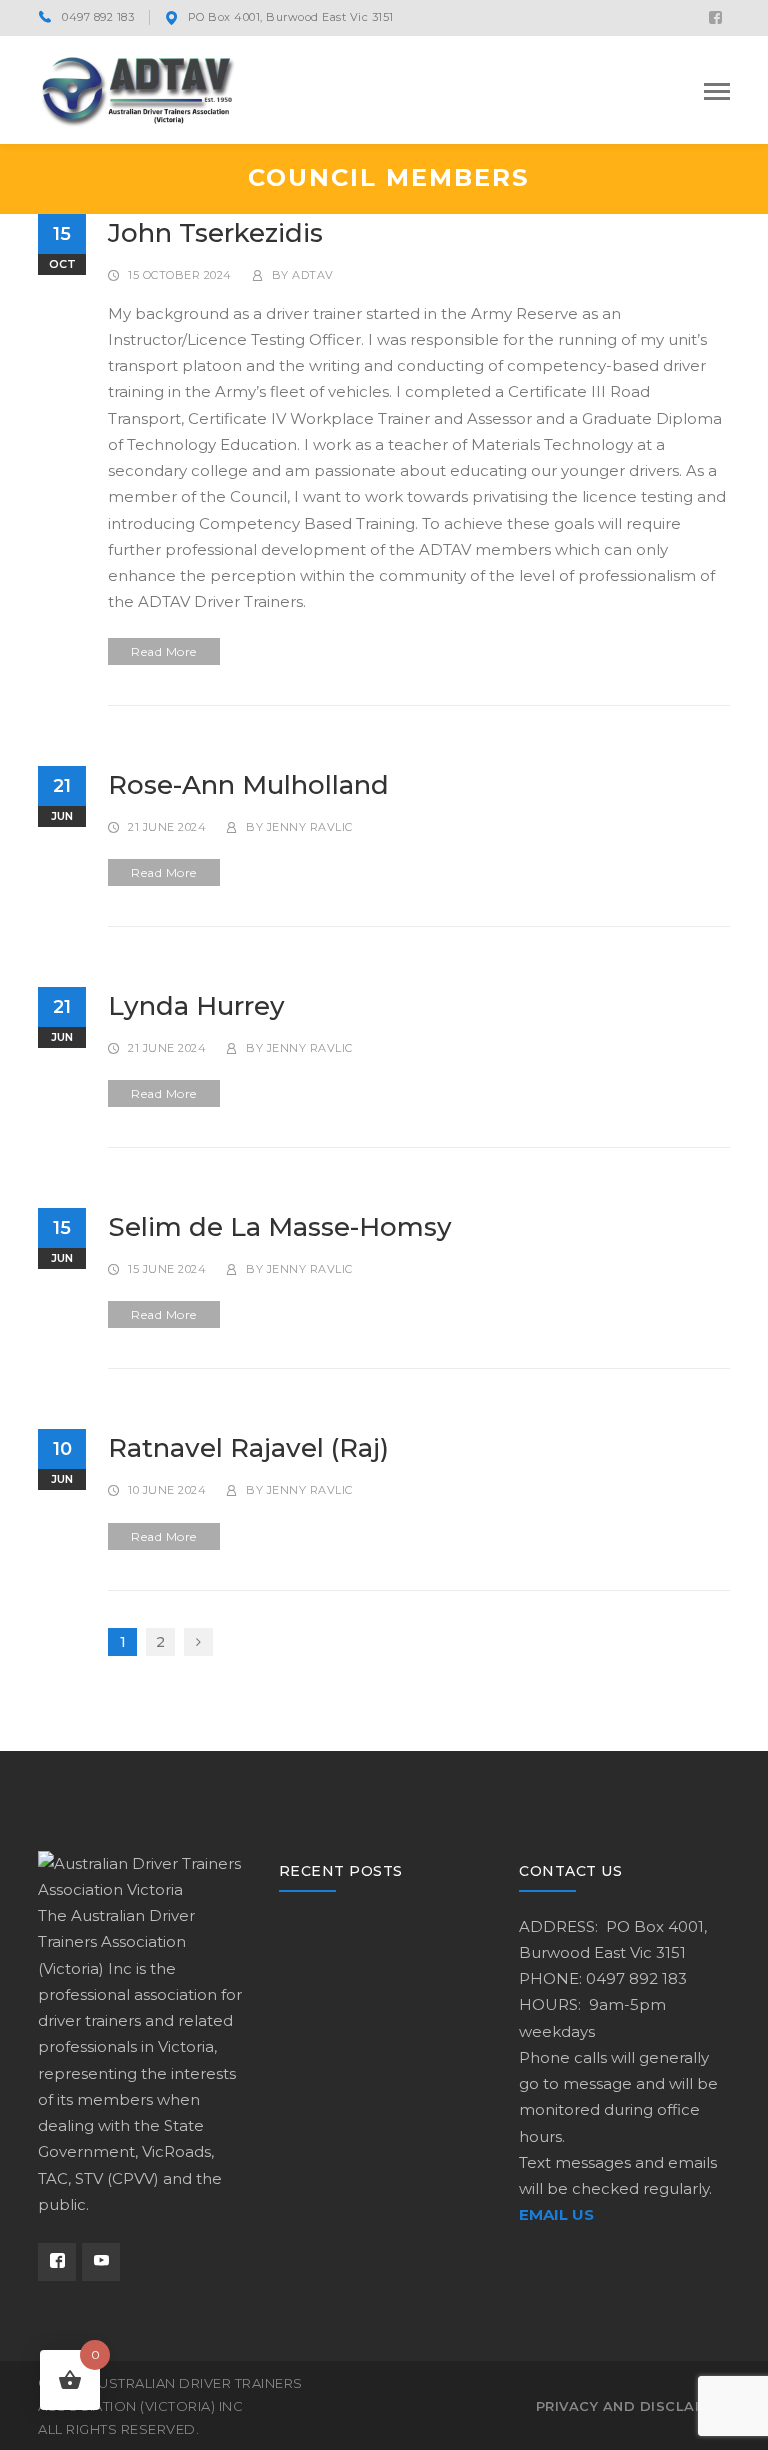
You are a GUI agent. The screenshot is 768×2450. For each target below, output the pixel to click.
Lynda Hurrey (196, 1006)
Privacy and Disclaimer (633, 2406)
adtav (313, 275)
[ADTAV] (138, 88)
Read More (164, 651)
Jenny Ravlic (310, 827)
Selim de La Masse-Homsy (280, 1227)
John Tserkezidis (215, 233)
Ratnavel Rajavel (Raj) (248, 1448)
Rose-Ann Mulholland (248, 785)
